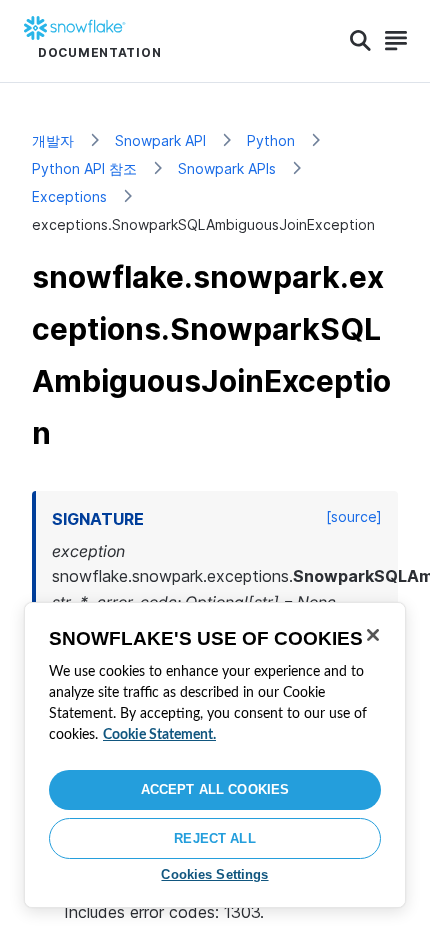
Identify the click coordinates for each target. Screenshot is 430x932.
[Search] (360, 41)
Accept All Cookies (215, 789)
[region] (215, 755)
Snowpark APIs (227, 168)
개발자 (53, 140)
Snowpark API (160, 140)
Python (271, 140)
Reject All (214, 838)
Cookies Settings (214, 874)
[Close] (373, 635)
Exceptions (69, 196)
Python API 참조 (84, 168)
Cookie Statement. (159, 735)
